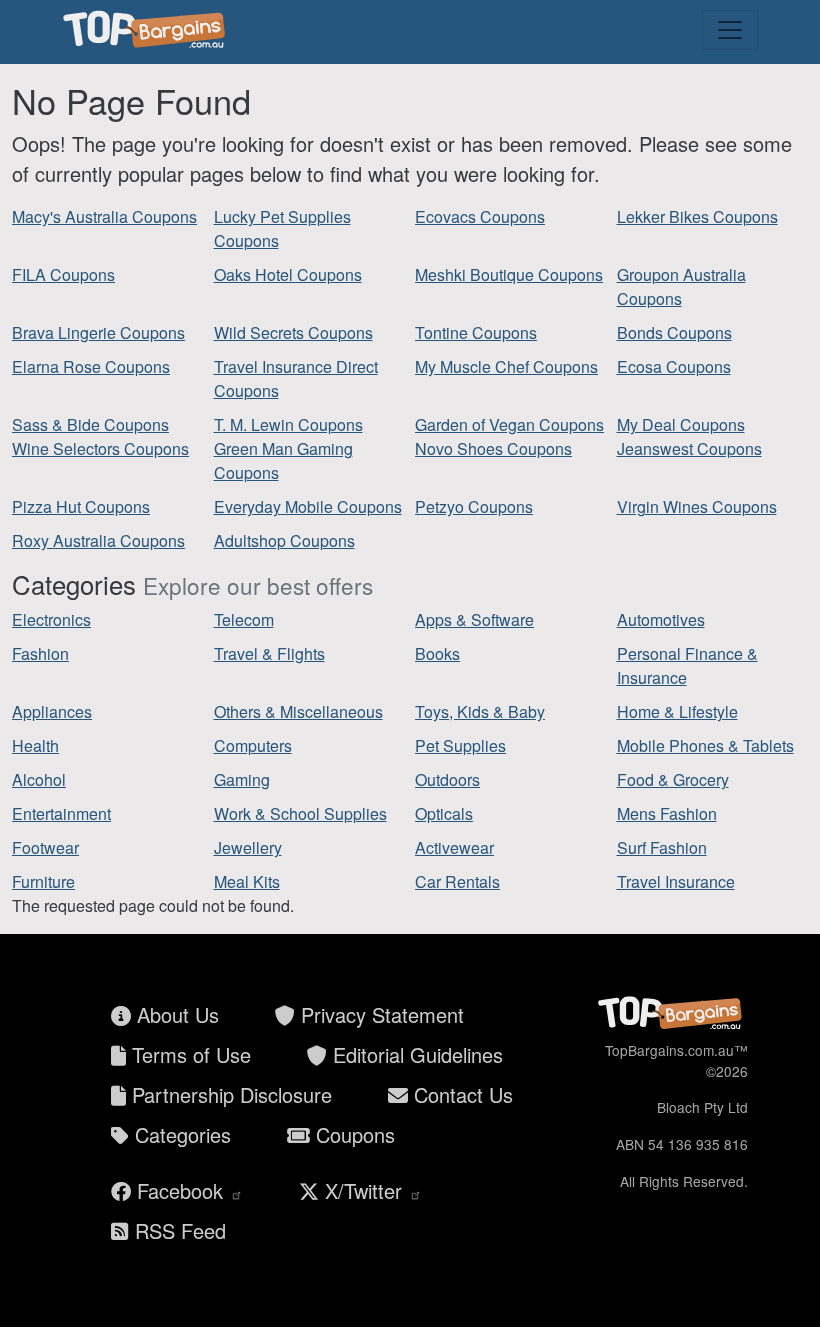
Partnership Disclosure (229, 1094)
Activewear (454, 847)
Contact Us (460, 1094)
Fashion (40, 653)
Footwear (45, 847)
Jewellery (248, 847)
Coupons (352, 1134)
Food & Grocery (673, 779)
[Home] (147, 30)
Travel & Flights (269, 653)
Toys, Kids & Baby (480, 711)
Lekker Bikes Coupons (697, 216)
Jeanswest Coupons (689, 448)
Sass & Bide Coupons (90, 424)
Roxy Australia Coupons (98, 540)
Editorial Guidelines (415, 1054)
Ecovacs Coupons (480, 216)
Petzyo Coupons (474, 506)
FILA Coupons (63, 274)
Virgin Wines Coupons (697, 506)
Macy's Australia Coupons (104, 216)
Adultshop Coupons (284, 540)
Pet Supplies (460, 745)
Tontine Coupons (476, 332)
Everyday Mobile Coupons (308, 506)
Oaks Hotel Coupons (288, 274)
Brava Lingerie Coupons (98, 332)
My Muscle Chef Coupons (506, 366)
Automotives (661, 619)
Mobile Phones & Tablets (705, 745)
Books (437, 653)
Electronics (51, 619)
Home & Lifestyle (677, 711)
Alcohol (39, 779)
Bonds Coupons (674, 332)
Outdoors (447, 779)
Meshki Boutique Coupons (509, 274)
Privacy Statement (379, 1014)
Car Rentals (457, 881)
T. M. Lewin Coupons (288, 424)
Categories (180, 1134)
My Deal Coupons (681, 424)
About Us (175, 1014)
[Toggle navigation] (730, 30)
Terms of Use (188, 1054)
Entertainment (61, 813)
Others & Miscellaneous (298, 711)
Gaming (242, 779)
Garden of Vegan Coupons (509, 424)
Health (35, 745)
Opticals (444, 813)
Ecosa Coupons (674, 366)
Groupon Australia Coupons (681, 286)
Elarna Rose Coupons (91, 366)
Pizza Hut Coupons (81, 506)
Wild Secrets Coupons (293, 332)
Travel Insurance (676, 881)
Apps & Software (474, 619)
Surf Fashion (662, 847)
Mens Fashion (667, 813)
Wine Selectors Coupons (100, 448)
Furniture (43, 881)
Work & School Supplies (300, 813)
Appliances (52, 711)
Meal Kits (247, 881)
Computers (253, 745)
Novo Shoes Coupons (493, 448)
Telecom (244, 619)
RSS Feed (177, 1230)
